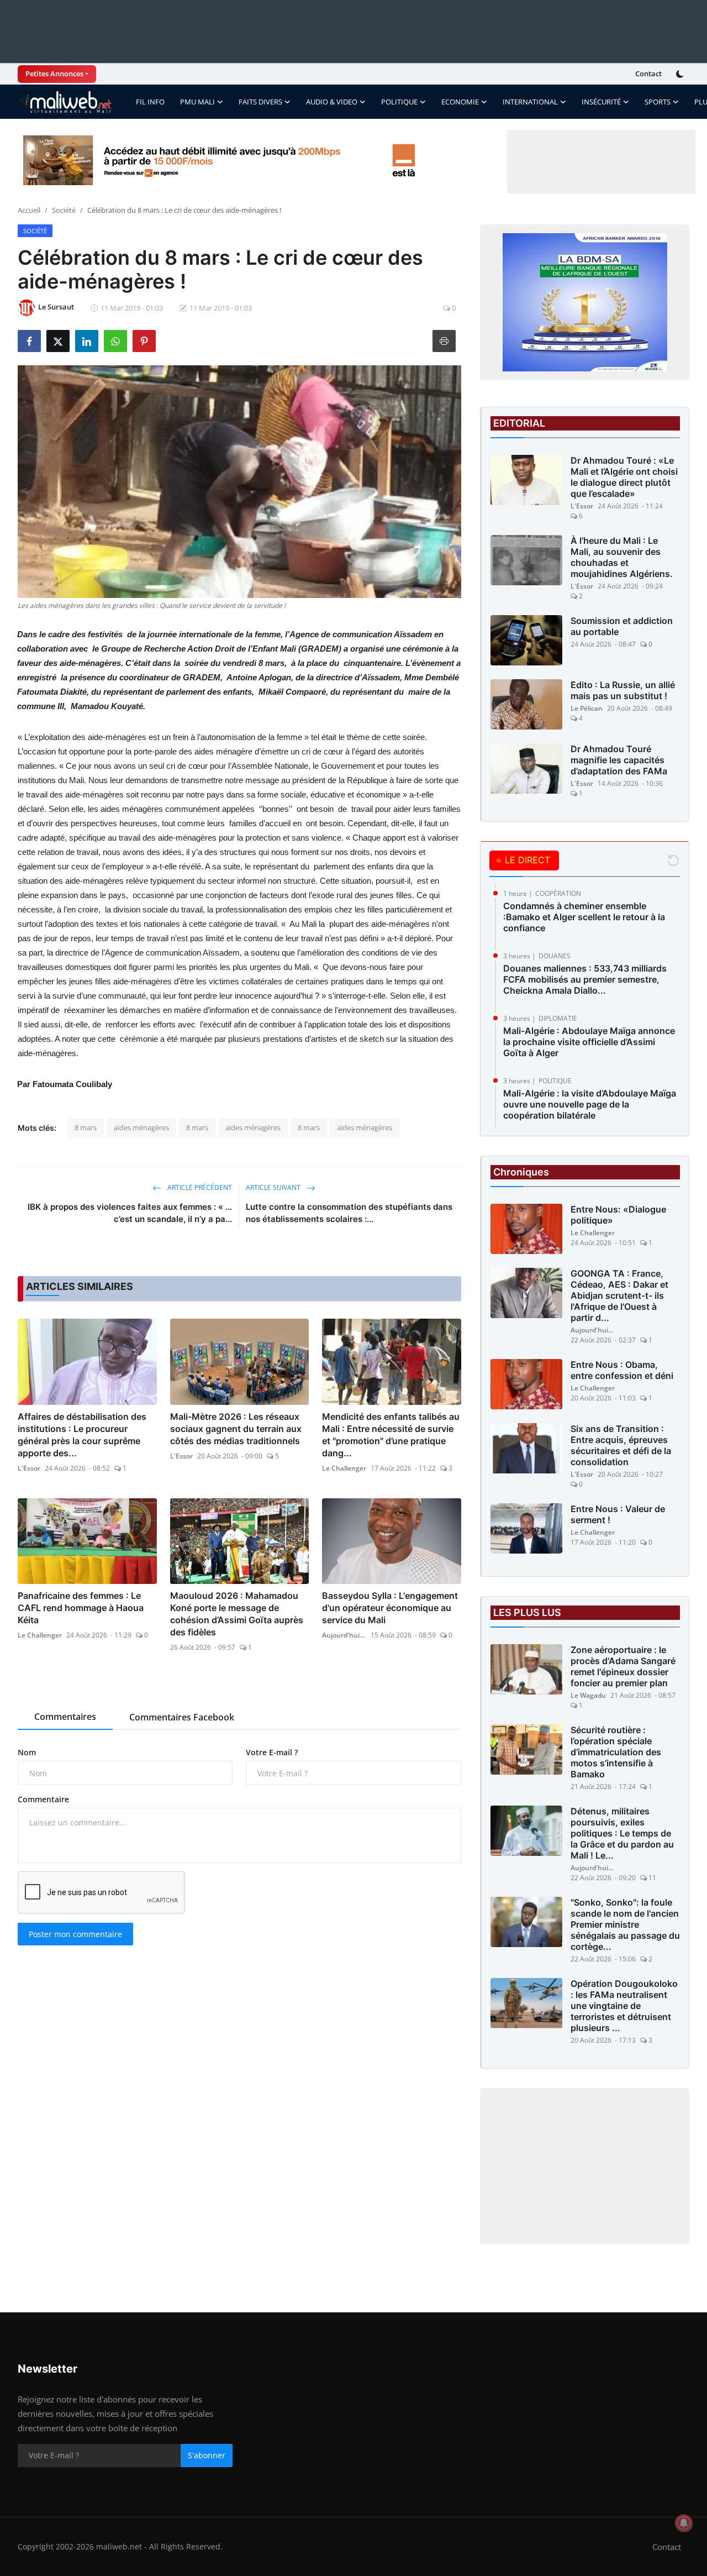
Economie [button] (460, 102)
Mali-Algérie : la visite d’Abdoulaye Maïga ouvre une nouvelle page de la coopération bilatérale (590, 1104)
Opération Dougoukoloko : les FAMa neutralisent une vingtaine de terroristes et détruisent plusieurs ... (624, 2006)
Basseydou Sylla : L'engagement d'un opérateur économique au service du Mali (390, 1608)
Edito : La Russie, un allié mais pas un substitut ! (623, 690)
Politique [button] (399, 102)
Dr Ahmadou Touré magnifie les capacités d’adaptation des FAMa (619, 760)
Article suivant (274, 1187)
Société (64, 210)
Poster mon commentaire (75, 1934)
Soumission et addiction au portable (622, 626)
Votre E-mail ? (272, 1752)
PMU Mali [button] (197, 102)
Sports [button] (658, 102)
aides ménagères (141, 1127)
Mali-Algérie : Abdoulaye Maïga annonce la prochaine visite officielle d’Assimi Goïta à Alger (589, 1042)
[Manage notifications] (684, 2523)
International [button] (530, 102)
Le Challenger (344, 1468)
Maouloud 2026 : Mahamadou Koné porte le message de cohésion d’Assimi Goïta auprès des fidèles (237, 1614)
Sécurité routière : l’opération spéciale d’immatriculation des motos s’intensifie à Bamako (616, 1752)
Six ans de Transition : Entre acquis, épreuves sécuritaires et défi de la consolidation (621, 1445)
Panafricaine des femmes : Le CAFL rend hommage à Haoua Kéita (81, 1608)
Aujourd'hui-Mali (344, 1635)
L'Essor (29, 1468)
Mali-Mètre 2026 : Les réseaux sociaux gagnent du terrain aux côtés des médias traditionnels (236, 1429)
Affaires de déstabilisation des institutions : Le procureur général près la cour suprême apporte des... (82, 1435)
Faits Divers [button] (260, 102)
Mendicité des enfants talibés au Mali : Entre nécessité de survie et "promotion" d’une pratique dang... (391, 1435)
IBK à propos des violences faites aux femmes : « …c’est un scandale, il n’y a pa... (130, 1213)
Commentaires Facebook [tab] (182, 1717)
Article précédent (199, 1187)
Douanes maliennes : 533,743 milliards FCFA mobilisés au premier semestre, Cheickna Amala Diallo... (585, 979)
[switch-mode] (681, 74)
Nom (27, 1752)
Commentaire (43, 1799)
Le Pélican (587, 708)
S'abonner (207, 2455)
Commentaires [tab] (65, 1717)
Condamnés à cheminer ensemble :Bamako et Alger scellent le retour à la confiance (584, 917)
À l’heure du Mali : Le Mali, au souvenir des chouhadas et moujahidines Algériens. (622, 557)
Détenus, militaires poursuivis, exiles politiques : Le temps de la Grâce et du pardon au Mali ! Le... (622, 1833)
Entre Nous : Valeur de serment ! (618, 1514)
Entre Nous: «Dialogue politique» (618, 1215)
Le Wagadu (588, 1695)
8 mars (86, 1127)
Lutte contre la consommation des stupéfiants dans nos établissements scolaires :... (349, 1213)
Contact (648, 74)
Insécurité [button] (601, 102)
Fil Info (150, 102)
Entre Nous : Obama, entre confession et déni (622, 1370)
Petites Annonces (54, 74)
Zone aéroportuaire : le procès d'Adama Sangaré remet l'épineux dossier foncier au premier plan (623, 1666)
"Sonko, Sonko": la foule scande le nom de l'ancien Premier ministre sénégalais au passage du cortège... (625, 1924)
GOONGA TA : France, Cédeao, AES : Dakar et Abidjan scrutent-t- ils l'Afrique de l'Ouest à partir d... (619, 1295)
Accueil (29, 210)
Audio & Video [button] (332, 102)
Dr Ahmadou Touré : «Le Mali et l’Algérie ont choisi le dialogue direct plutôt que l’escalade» (624, 477)
